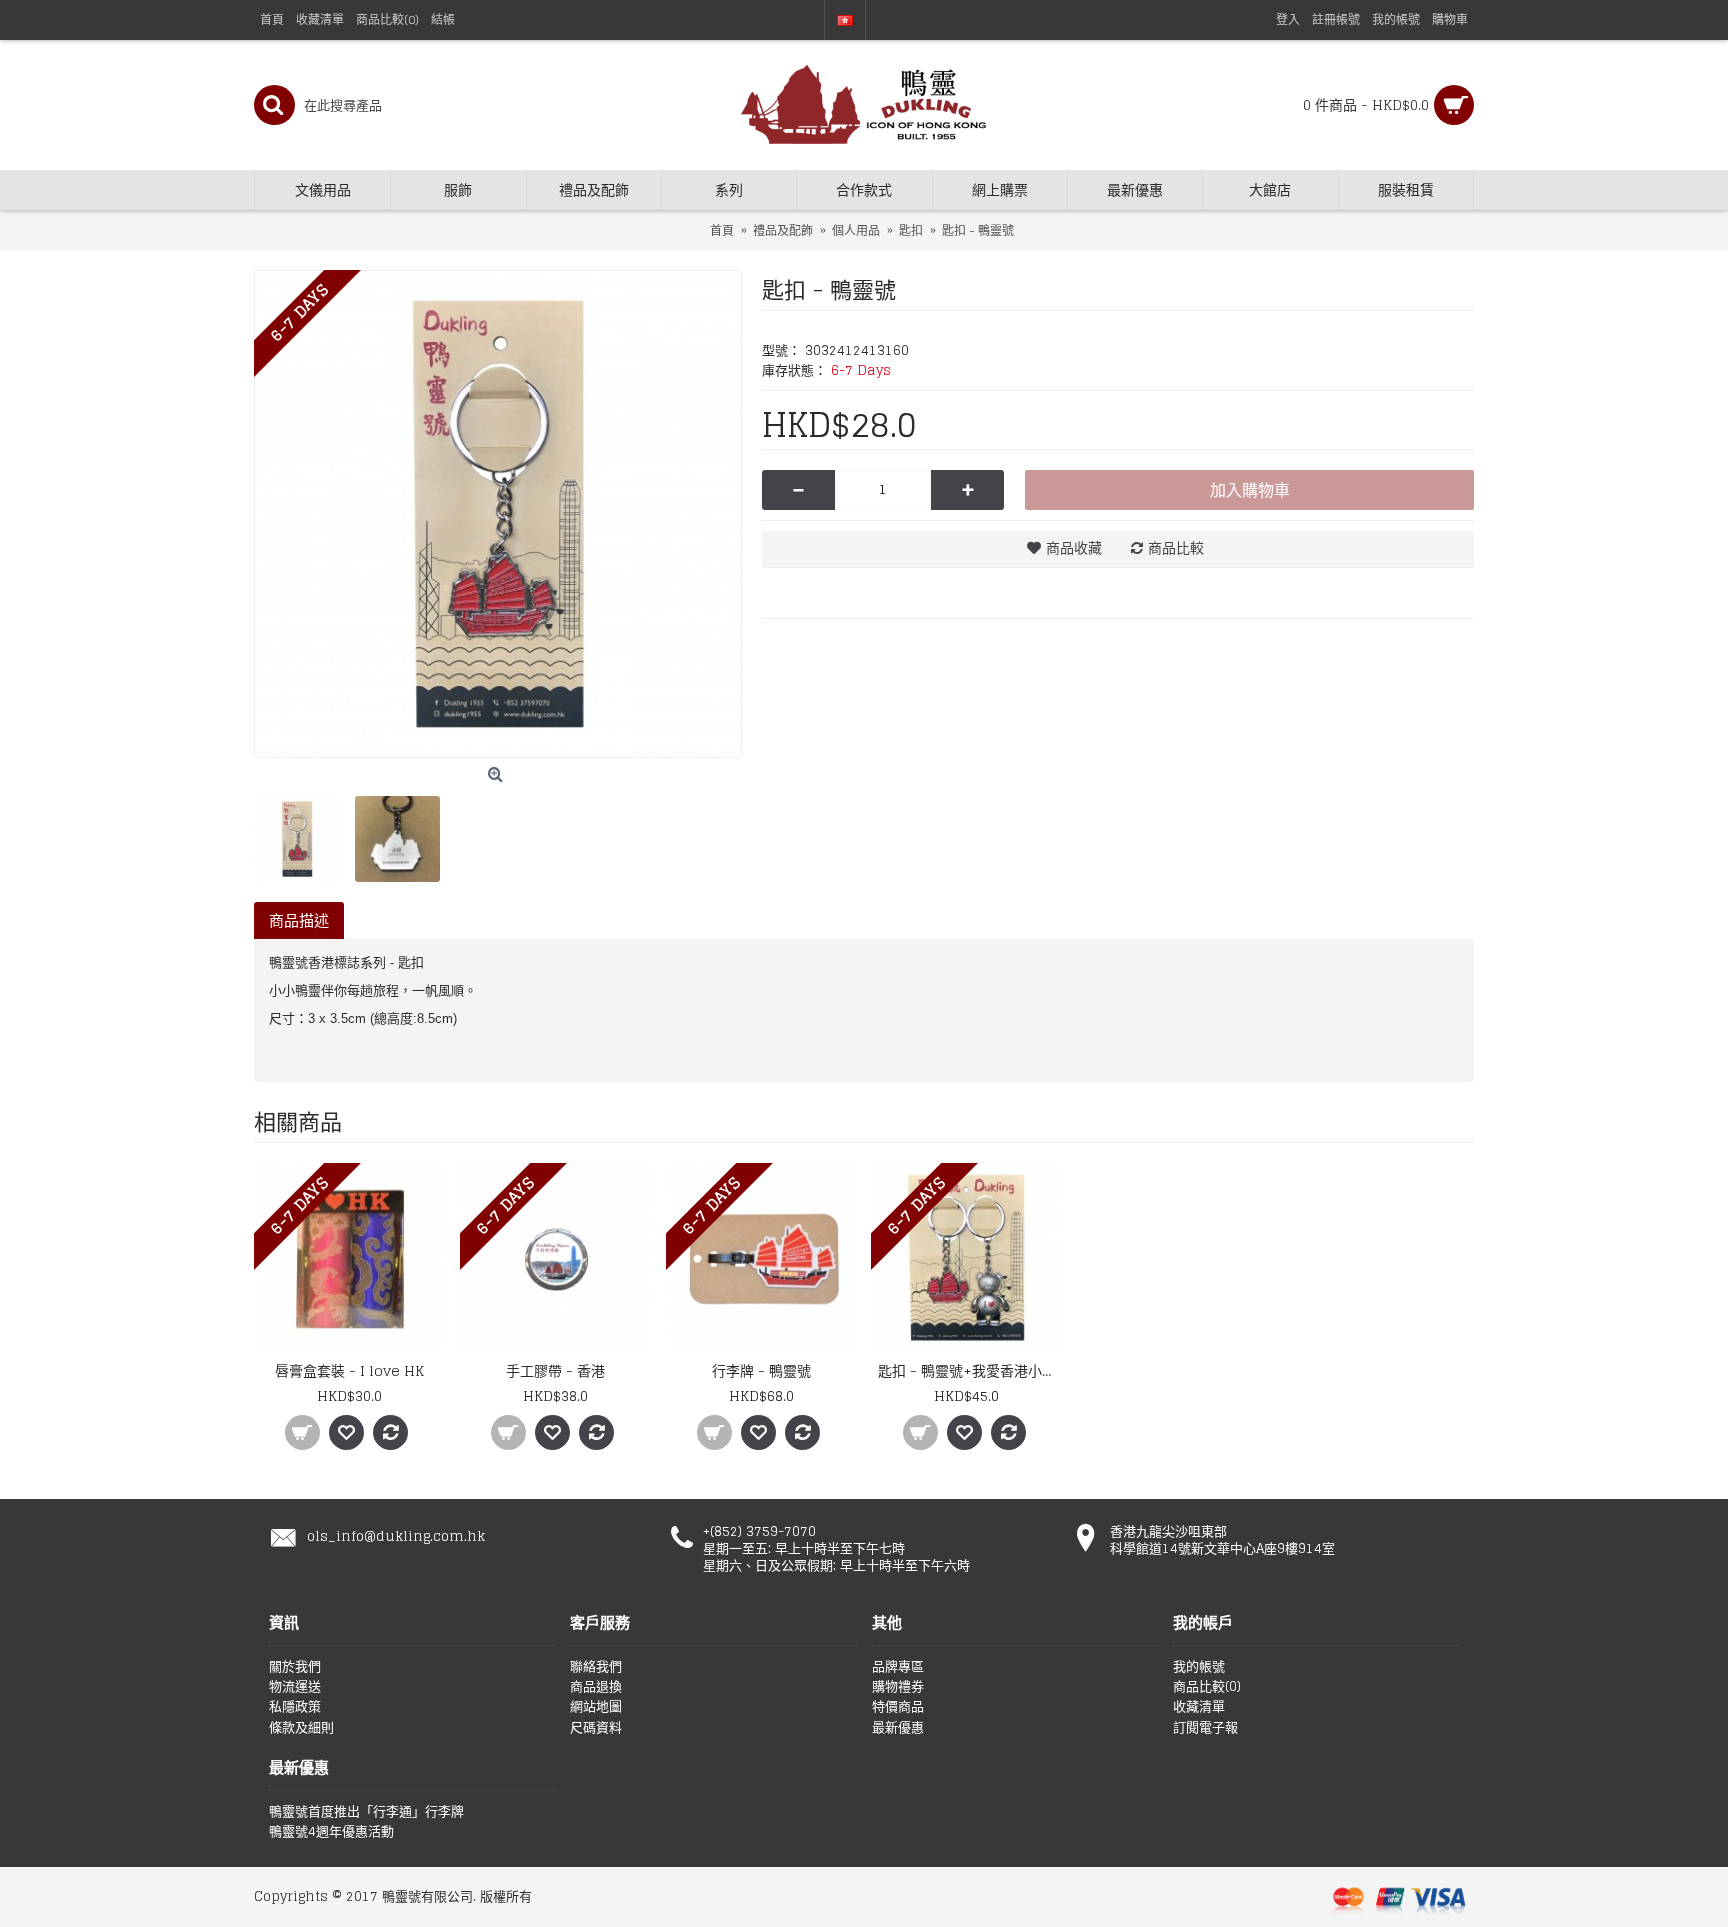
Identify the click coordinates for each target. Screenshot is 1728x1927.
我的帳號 (1199, 1667)
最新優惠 (898, 1728)
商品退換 (596, 1687)
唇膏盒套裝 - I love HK (349, 1370)
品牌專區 (898, 1667)
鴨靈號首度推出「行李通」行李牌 (366, 1812)
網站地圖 (596, 1707)
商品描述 (299, 920)
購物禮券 (898, 1687)
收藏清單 (1199, 1707)
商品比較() (1207, 1687)
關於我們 (295, 1667)
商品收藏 (1074, 547)
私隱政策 (295, 1707)
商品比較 (1176, 547)
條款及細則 (301, 1728)
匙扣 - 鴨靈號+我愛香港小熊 (967, 1370)
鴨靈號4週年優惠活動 (331, 1832)
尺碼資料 (596, 1728)
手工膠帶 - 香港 (555, 1370)
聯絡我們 (596, 1667)
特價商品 (898, 1707)
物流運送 (295, 1687)
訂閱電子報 (1205, 1728)
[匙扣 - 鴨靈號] (498, 514)
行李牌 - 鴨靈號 (761, 1370)
